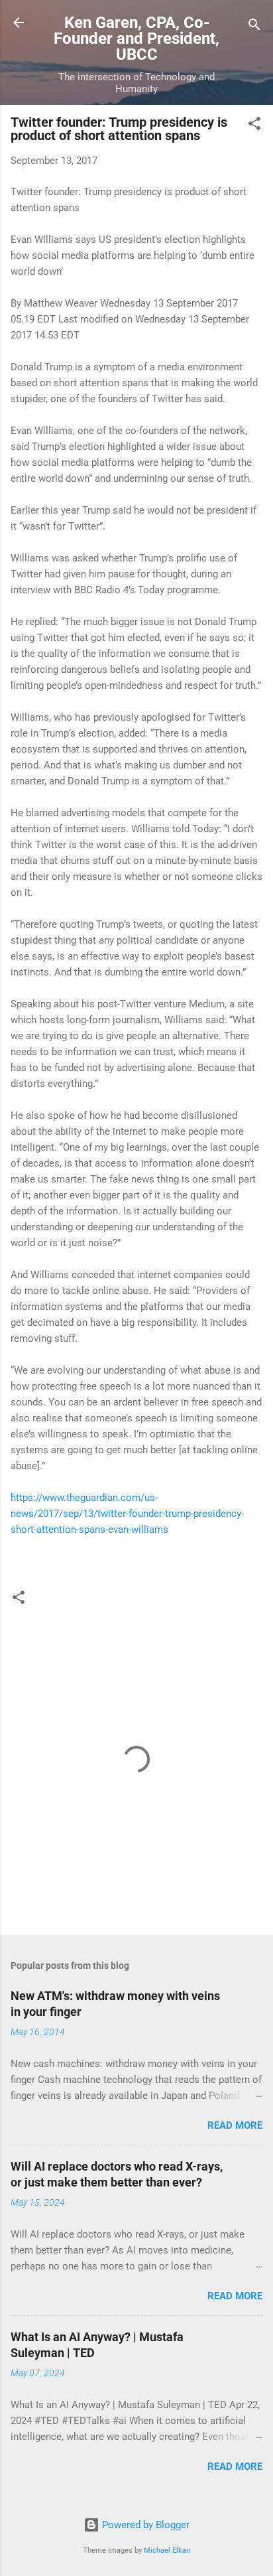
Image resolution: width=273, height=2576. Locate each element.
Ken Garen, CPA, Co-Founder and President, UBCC (136, 38)
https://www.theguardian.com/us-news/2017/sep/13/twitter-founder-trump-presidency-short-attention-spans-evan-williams (127, 1514)
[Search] (254, 27)
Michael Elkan (167, 2550)
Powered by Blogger (144, 2525)
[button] (254, 126)
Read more (235, 2125)
